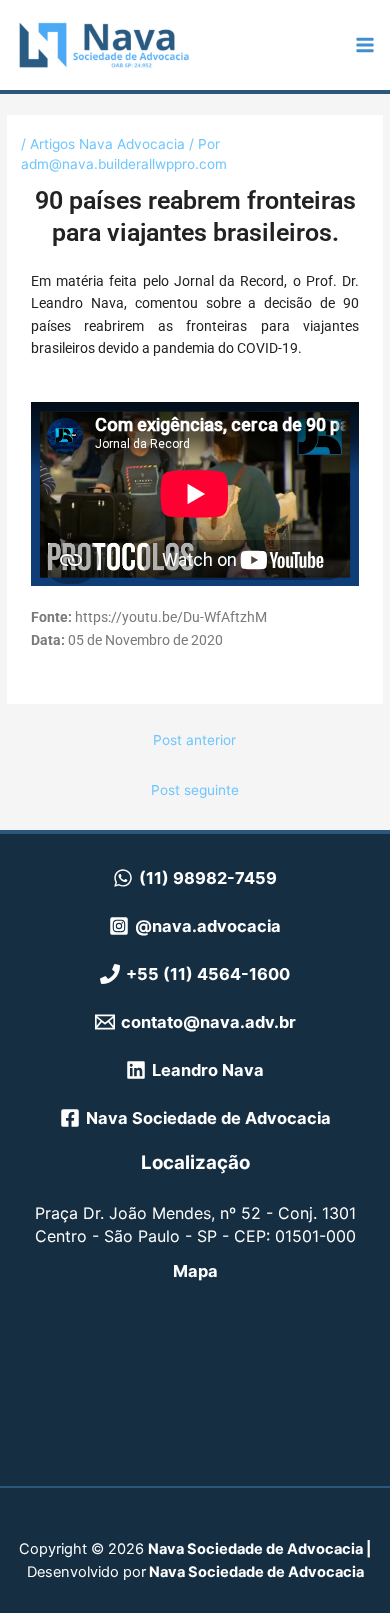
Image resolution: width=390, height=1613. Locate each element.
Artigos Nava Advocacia (107, 144)
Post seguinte (195, 790)
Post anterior (194, 740)
